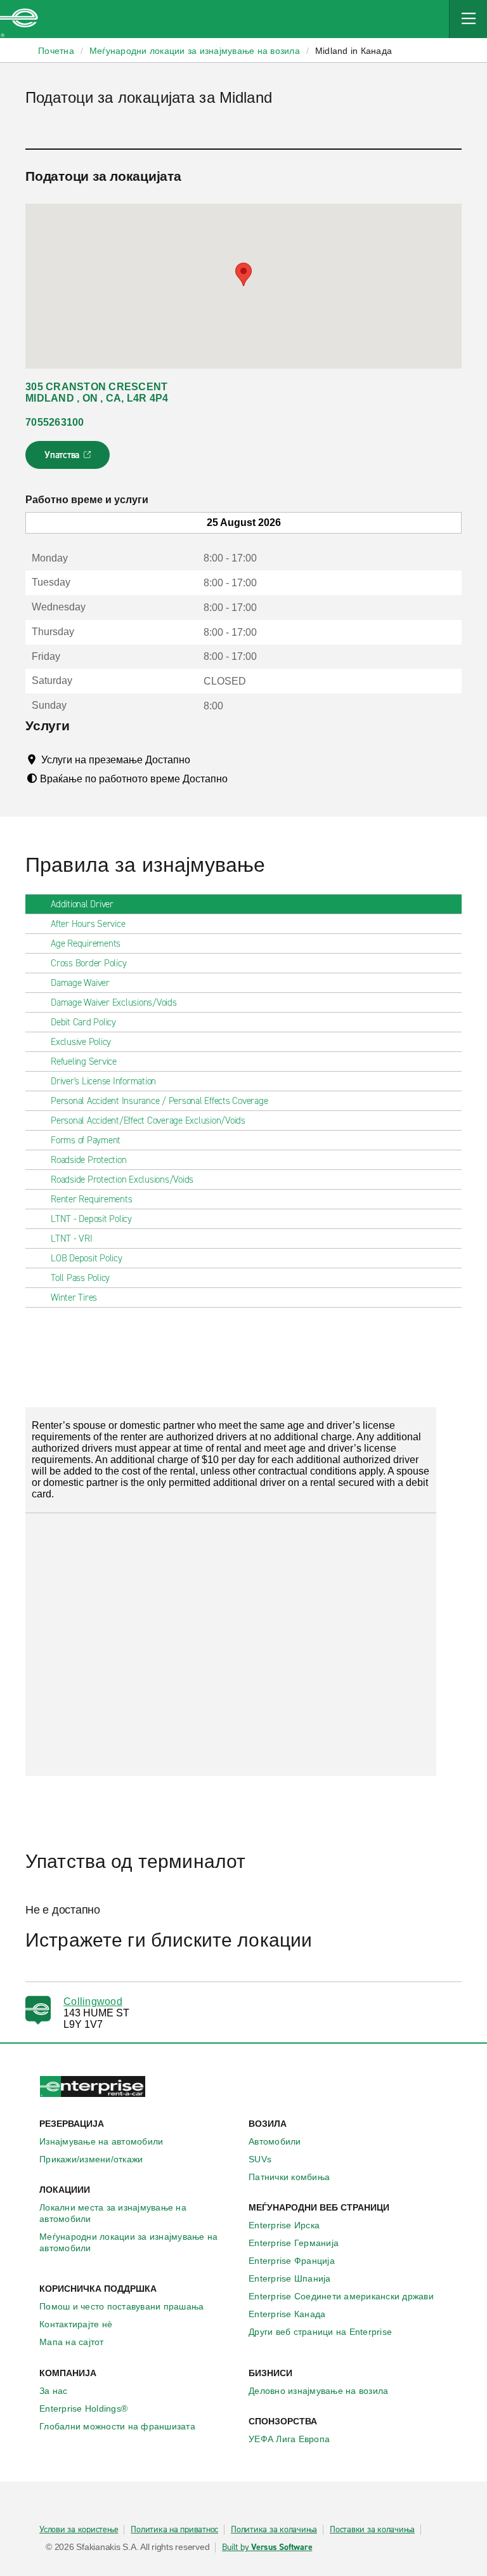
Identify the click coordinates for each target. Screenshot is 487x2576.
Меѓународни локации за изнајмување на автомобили (128, 2242)
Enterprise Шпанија (290, 2278)
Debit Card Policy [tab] (83, 1022)
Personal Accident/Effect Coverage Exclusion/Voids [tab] (148, 1120)
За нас (54, 2391)
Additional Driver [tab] (82, 904)
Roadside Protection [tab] (88, 1160)
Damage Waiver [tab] (80, 983)
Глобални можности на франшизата (117, 2426)
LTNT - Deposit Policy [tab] (91, 1219)
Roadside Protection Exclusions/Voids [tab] (122, 1180)
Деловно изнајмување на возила (318, 2391)
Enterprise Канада (287, 2314)
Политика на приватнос (174, 2530)
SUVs (260, 2159)
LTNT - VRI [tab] (72, 1239)
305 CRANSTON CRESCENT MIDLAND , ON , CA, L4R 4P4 (97, 392)
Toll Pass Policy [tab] (80, 1278)
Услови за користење (79, 2530)
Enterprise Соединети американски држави (341, 2296)
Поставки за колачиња (372, 2530)
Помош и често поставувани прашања (121, 2306)
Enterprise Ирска (284, 2225)
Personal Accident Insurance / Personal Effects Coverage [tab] (159, 1101)
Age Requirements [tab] (86, 943)
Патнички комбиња (289, 2177)
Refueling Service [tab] (84, 1061)
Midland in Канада (354, 51)
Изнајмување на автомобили (101, 2141)
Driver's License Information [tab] (103, 1081)
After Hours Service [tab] (88, 924)
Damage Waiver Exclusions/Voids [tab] (114, 1002)
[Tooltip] (202, 759)
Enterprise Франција (292, 2261)
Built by (267, 2547)
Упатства (69, 459)
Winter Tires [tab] (74, 1298)
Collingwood (93, 2001)
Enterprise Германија (294, 2243)
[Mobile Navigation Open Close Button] (468, 19)
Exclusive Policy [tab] (81, 1042)
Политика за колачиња (274, 2530)
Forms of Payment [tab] (86, 1140)
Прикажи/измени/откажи (91, 2159)
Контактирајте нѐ (76, 2324)
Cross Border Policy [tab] (88, 963)
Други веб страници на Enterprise (320, 2332)
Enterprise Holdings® (83, 2408)
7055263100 (55, 422)
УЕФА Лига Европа (289, 2439)
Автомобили (275, 2141)
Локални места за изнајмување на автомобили (113, 2213)
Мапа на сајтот (72, 2342)
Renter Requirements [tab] (91, 1199)
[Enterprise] (19, 19)
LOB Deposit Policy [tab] (87, 1258)
